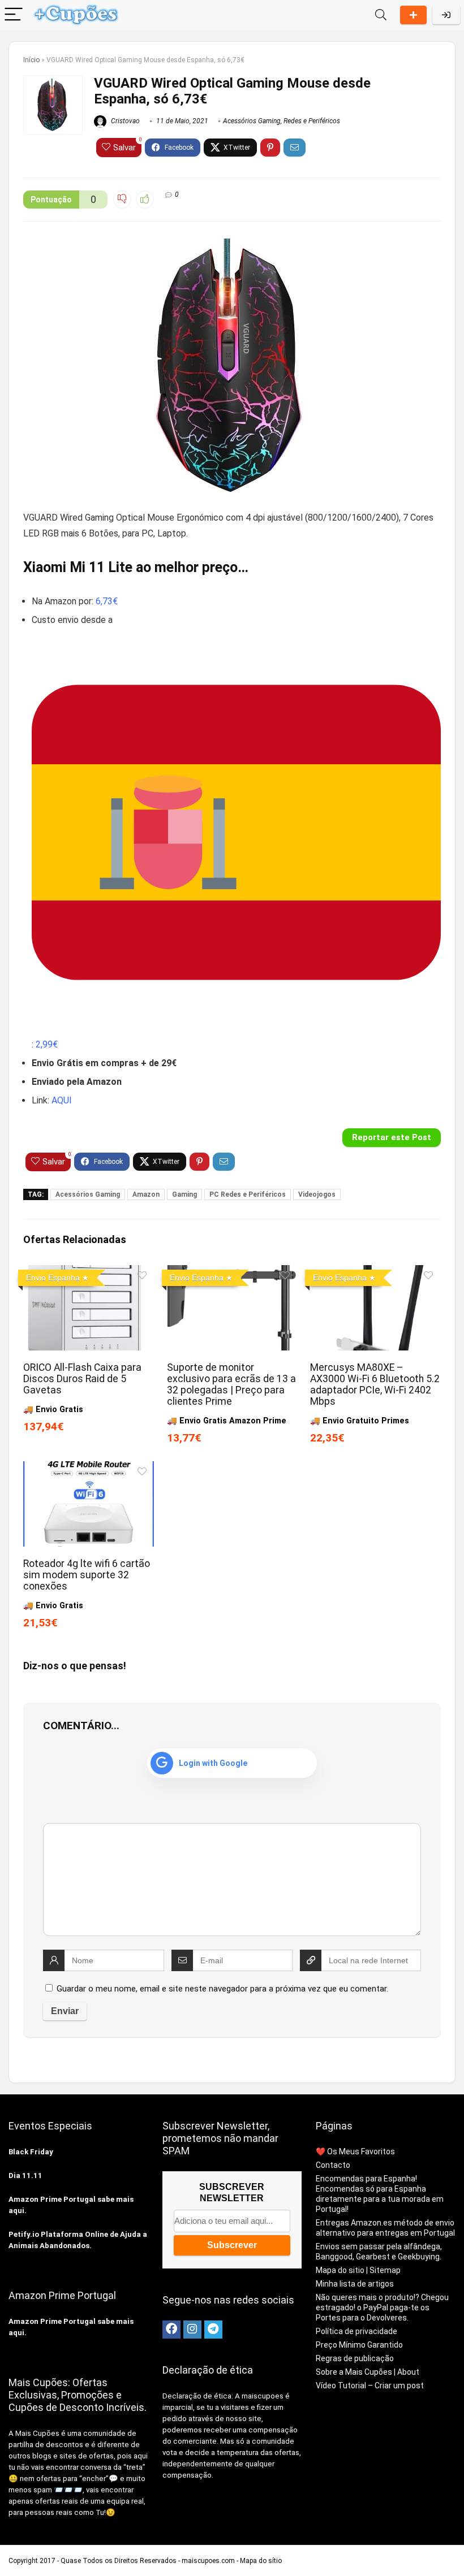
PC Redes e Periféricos (248, 1194)
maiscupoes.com (208, 2561)
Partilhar (413, 15)
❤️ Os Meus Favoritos (355, 2151)
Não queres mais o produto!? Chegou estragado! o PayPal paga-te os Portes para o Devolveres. (382, 2307)
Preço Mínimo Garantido (359, 2345)
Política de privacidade (356, 2331)
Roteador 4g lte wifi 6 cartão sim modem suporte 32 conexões (87, 1575)
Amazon (146, 1194)
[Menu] (14, 15)
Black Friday (31, 2152)
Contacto (333, 2165)
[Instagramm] (192, 2330)
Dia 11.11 (25, 2175)
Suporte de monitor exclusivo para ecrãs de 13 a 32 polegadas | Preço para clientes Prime (231, 1384)
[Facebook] (171, 2330)
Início (31, 60)
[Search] (381, 15)
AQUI (62, 1100)
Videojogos (317, 1194)
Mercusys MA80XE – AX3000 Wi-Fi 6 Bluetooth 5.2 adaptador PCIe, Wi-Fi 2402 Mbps (375, 1384)
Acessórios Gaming (252, 121)
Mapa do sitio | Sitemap (358, 2270)
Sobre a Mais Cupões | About (368, 2372)
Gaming (184, 1194)
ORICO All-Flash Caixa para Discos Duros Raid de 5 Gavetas (82, 1379)
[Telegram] (213, 2330)
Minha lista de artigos (355, 2284)
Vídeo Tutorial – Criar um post (370, 2385)
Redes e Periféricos (312, 121)
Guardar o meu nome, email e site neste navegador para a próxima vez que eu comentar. (222, 1989)
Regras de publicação (355, 2358)
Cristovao (124, 121)
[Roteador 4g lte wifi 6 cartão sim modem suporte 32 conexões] (89, 1469)
